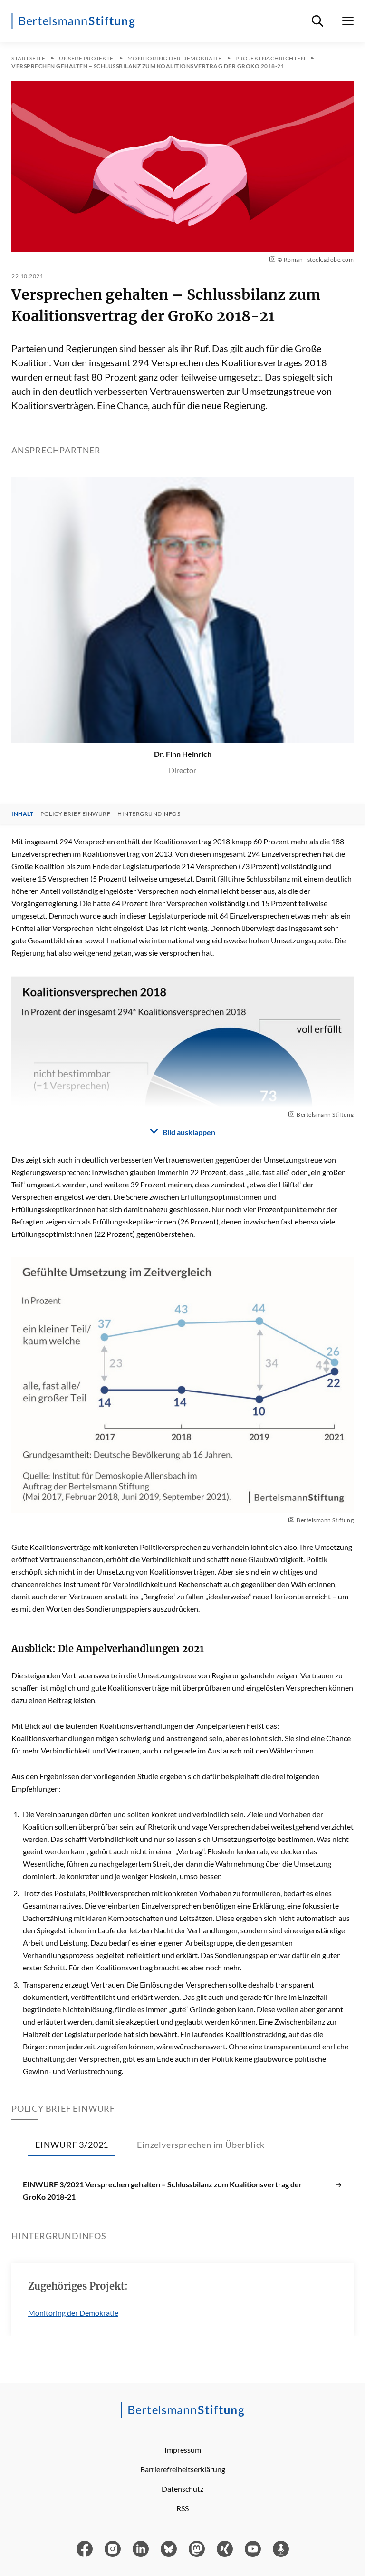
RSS (182, 2508)
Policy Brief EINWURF (75, 814)
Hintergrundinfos (149, 814)
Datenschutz (182, 2489)
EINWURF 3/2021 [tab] (72, 2145)
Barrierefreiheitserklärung (183, 2469)
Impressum (183, 2450)
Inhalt (22, 814)
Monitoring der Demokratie (73, 2313)
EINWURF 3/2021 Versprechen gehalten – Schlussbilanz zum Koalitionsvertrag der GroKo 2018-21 (163, 2190)
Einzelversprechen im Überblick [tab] (201, 2145)
